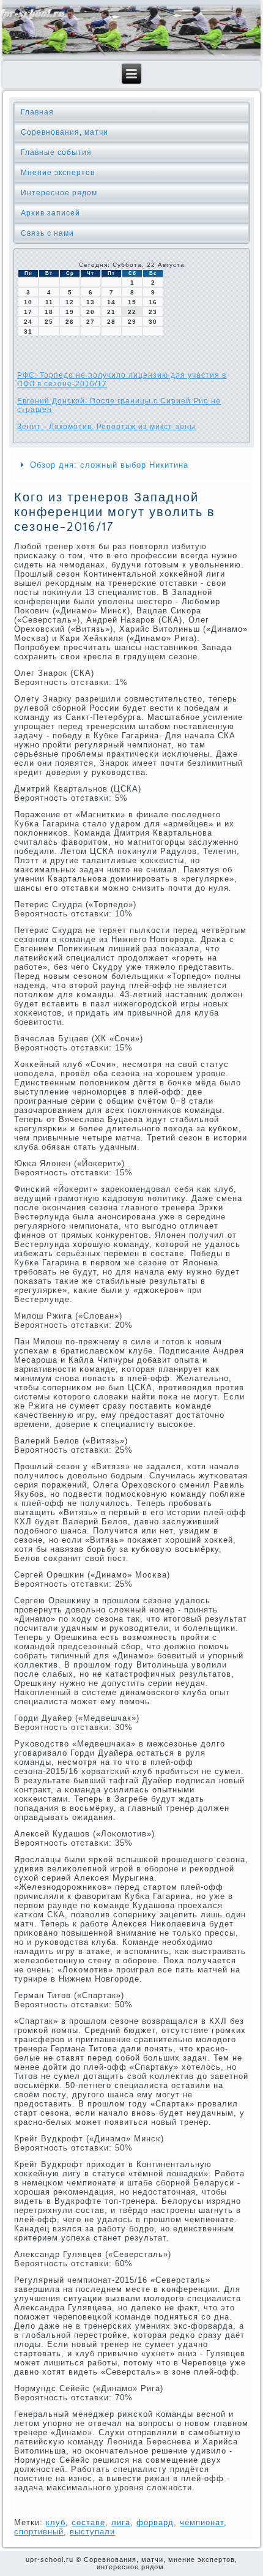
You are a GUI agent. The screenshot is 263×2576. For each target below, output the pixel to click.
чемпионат (202, 2522)
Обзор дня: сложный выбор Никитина (109, 465)
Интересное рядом (59, 193)
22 (132, 312)
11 (49, 302)
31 (28, 331)
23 (153, 312)
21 (111, 312)
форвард (155, 2522)
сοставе (88, 2522)
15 (132, 302)
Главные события (56, 152)
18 (49, 312)
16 (153, 302)
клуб (56, 2522)
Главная (37, 112)
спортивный (39, 2532)
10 (28, 302)
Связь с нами (47, 233)
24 (28, 322)
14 (111, 302)
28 (111, 322)
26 (70, 322)
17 (28, 312)
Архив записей (50, 213)
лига (121, 2522)
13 (91, 302)
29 (132, 322)
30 (153, 322)
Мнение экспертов (58, 173)
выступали (92, 2532)
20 (91, 312)
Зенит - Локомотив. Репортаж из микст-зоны (106, 427)
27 (91, 322)
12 (70, 302)
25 (49, 322)
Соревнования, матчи (65, 132)
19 (70, 312)
